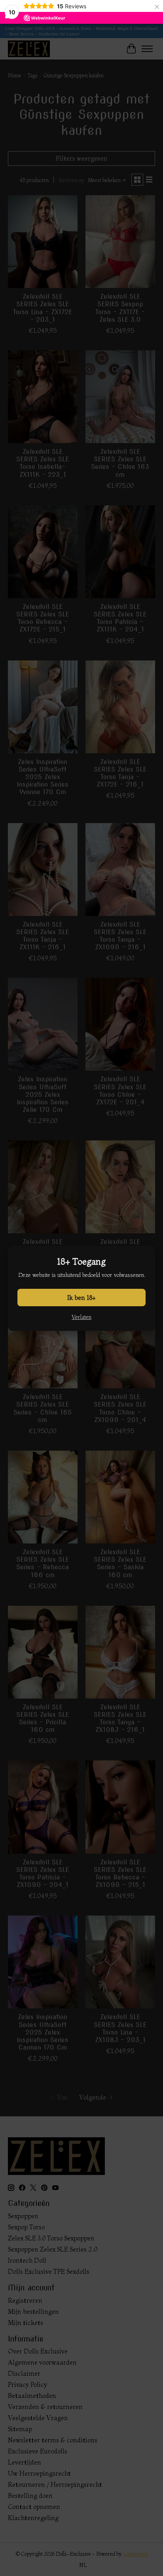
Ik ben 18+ (81, 1298)
